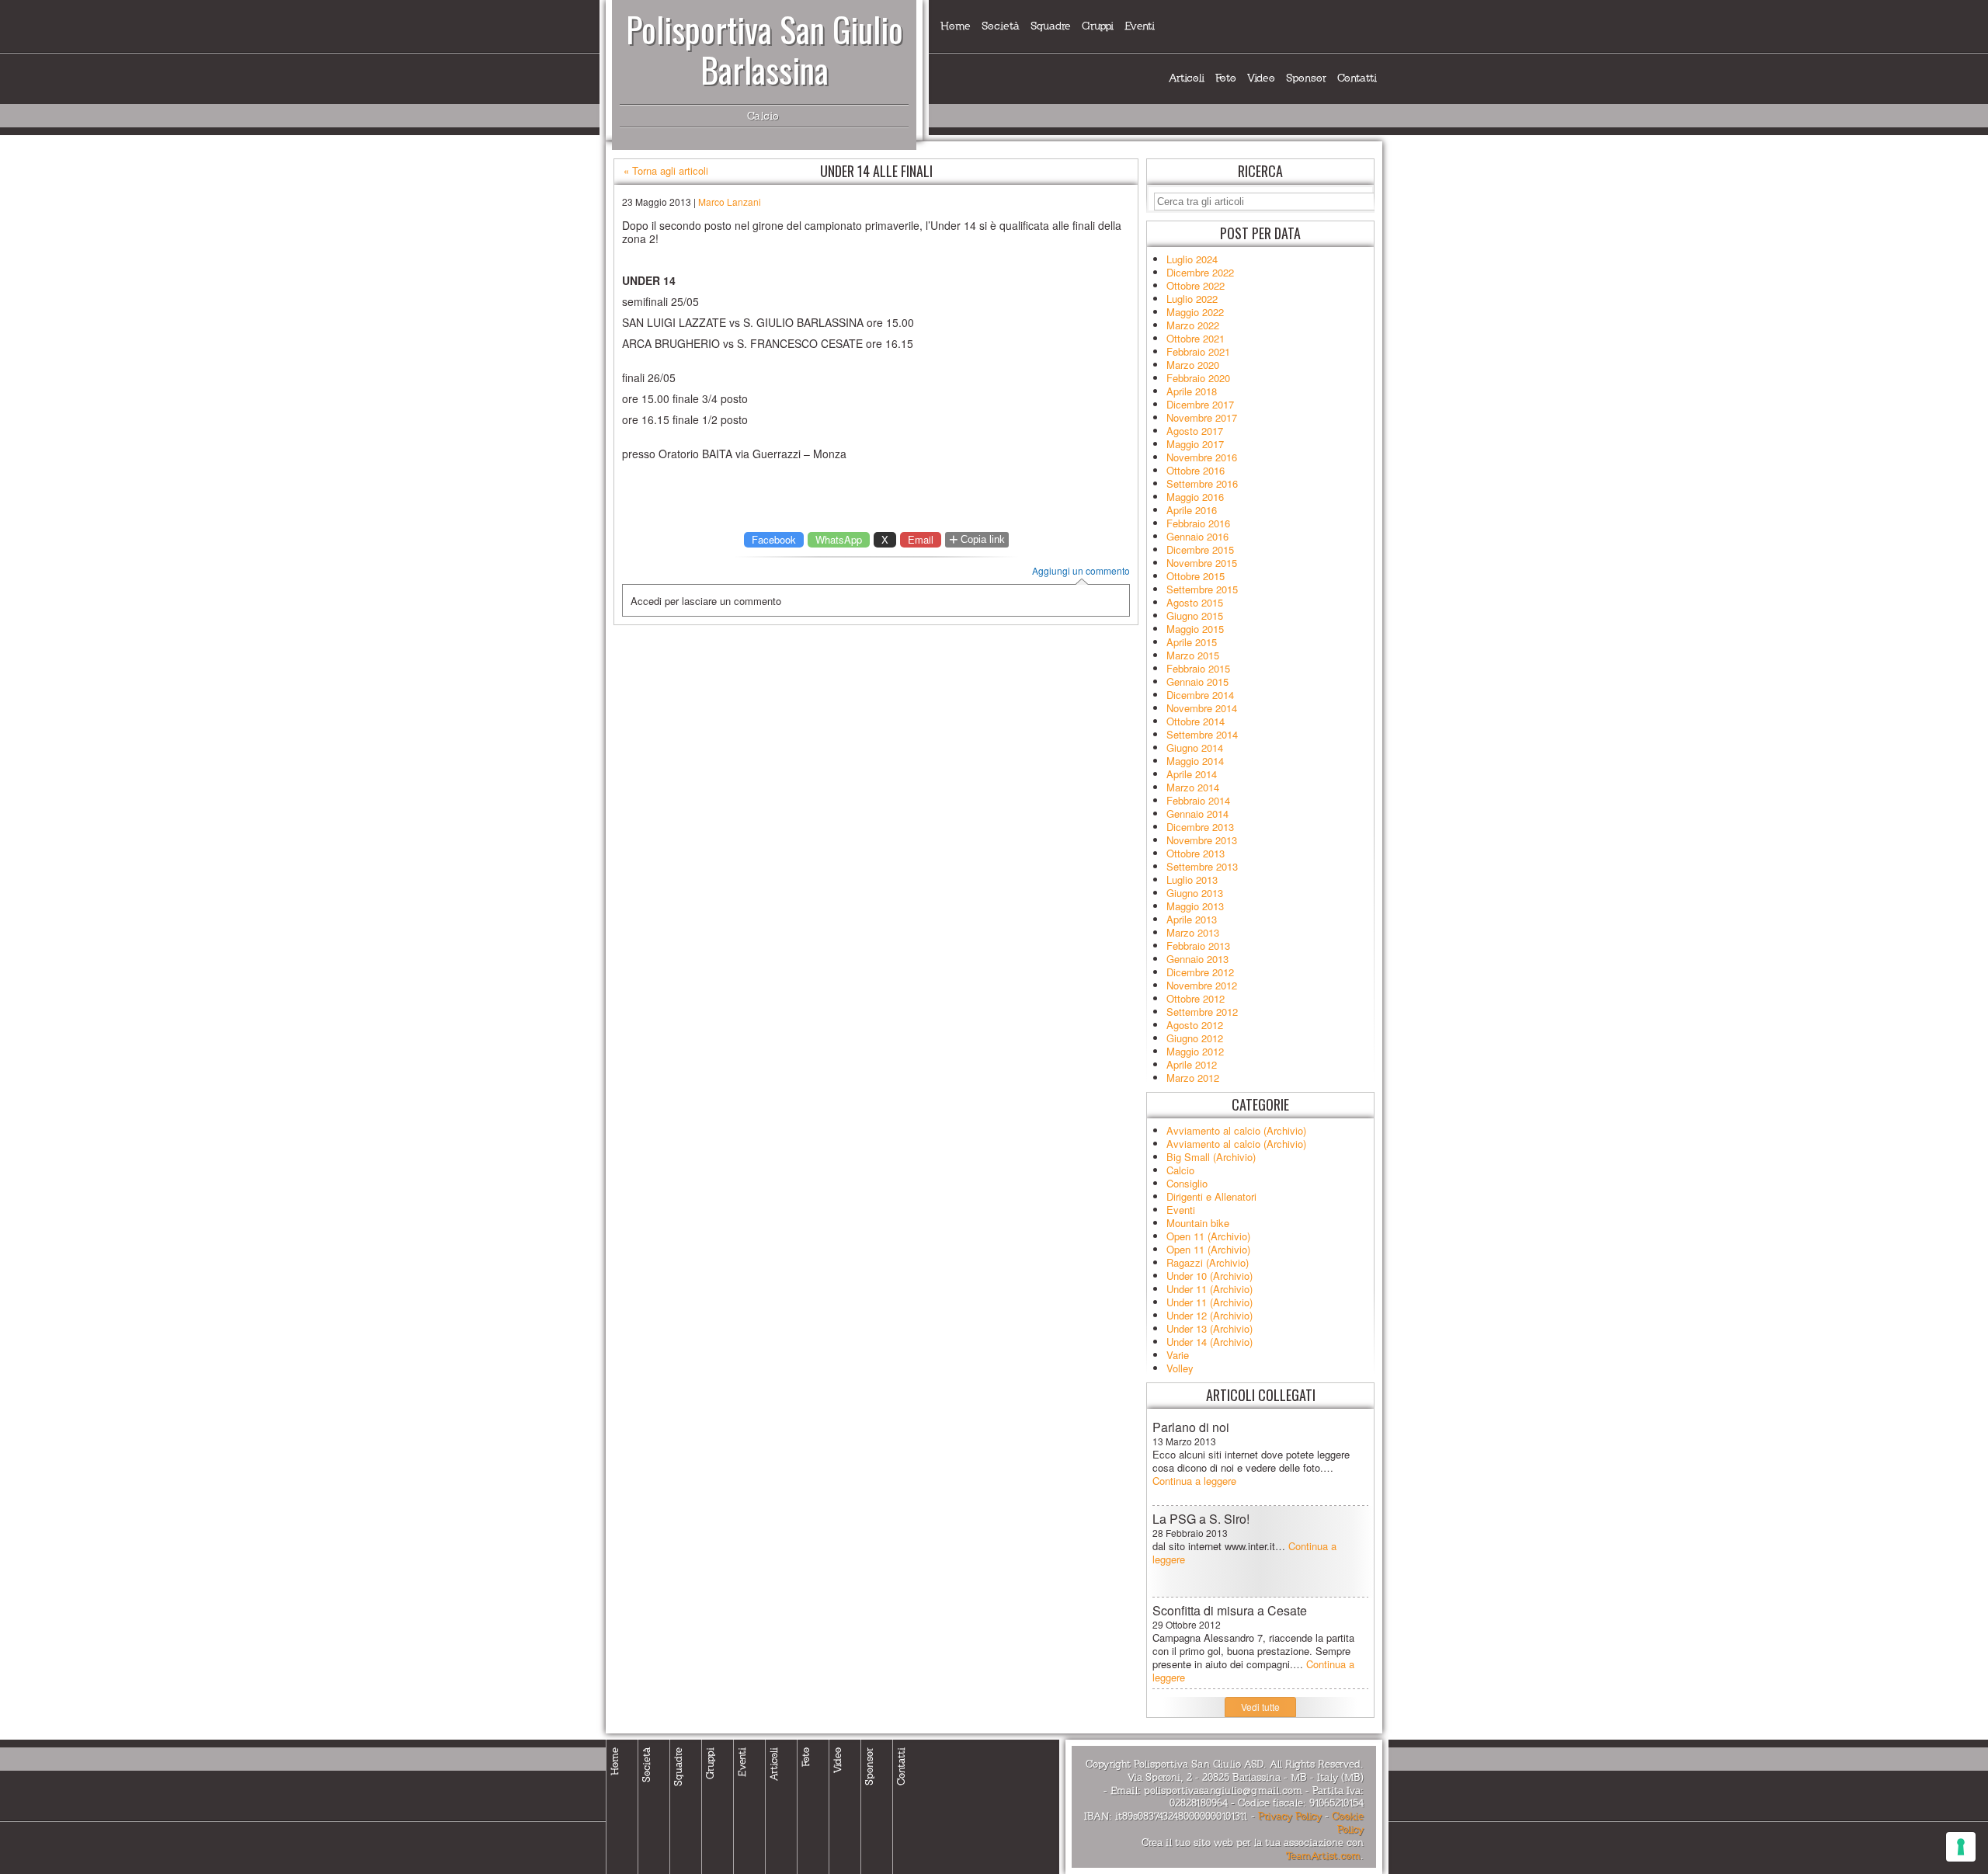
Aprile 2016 (1192, 510)
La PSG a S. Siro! (1201, 1519)
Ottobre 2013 (1196, 853)
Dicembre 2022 (1200, 272)
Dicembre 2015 (1200, 549)
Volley (1180, 1368)
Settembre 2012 (1202, 1012)
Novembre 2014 (1202, 708)
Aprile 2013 (1192, 919)
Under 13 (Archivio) (1209, 1328)
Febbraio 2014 (1198, 800)
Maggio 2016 (1195, 497)
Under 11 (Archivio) (1209, 1289)
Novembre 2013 (1202, 840)
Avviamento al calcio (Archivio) (1236, 1130)
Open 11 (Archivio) (1208, 1236)
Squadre (1051, 26)
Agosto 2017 (1195, 431)
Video (1261, 78)
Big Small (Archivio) (1211, 1157)
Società (1001, 26)
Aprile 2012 (1192, 1064)
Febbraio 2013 (1198, 946)
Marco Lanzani (730, 202)
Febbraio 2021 (1198, 351)
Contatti (1357, 78)
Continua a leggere (1194, 1481)
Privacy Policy (1290, 1817)
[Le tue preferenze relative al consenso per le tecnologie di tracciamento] (1961, 1847)
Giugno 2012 (1195, 1038)
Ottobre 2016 (1196, 470)
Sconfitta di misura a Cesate (1230, 1610)
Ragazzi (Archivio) (1208, 1262)
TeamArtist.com (1323, 1856)
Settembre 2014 (1202, 734)
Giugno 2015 (1195, 615)
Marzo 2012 (1193, 1078)
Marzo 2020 (1193, 365)
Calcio (1180, 1170)
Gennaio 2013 (1197, 959)
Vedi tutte (1260, 1707)
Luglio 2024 (1192, 259)
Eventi (1140, 26)
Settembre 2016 (1202, 483)
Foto (1226, 78)
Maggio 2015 (1195, 629)
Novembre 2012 (1202, 985)
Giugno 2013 (1195, 893)
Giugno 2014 (1195, 748)
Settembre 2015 (1202, 589)
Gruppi (1098, 26)
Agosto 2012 (1195, 1025)
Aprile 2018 (1192, 391)
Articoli (1187, 78)
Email (921, 539)
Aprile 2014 (1192, 774)
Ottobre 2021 (1196, 338)
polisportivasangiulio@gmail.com (1223, 1791)
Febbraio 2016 (1198, 523)
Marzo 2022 (1193, 325)
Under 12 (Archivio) (1209, 1315)
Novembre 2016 (1202, 457)
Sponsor (1306, 78)
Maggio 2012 (1195, 1051)
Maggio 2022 (1195, 312)
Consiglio (1187, 1183)
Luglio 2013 (1192, 880)
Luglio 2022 (1192, 299)
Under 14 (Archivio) (1209, 1342)
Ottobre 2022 (1196, 285)
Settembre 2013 (1202, 866)
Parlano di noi (1191, 1427)
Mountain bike (1198, 1223)
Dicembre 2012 (1200, 972)
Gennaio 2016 (1197, 536)
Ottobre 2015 (1196, 576)
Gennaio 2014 (1197, 814)
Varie (1178, 1355)
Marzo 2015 (1193, 655)
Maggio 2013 (1195, 906)
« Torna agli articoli (666, 171)
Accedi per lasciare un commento (706, 601)
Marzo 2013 (1193, 932)
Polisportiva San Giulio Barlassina (765, 49)
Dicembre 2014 (1200, 695)
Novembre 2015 (1202, 563)
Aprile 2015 (1192, 642)
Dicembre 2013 (1200, 827)
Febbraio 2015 (1198, 668)
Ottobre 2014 (1196, 721)
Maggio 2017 (1195, 444)
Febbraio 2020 (1198, 378)
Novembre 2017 (1202, 417)
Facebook (774, 539)
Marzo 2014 (1193, 787)
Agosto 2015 (1195, 602)
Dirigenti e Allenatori (1211, 1196)
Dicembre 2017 (1200, 404)
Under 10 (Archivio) (1209, 1276)
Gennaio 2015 (1197, 681)
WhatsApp (839, 539)
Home (956, 26)
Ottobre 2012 (1196, 998)
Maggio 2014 (1195, 761)
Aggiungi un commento (1081, 571)
